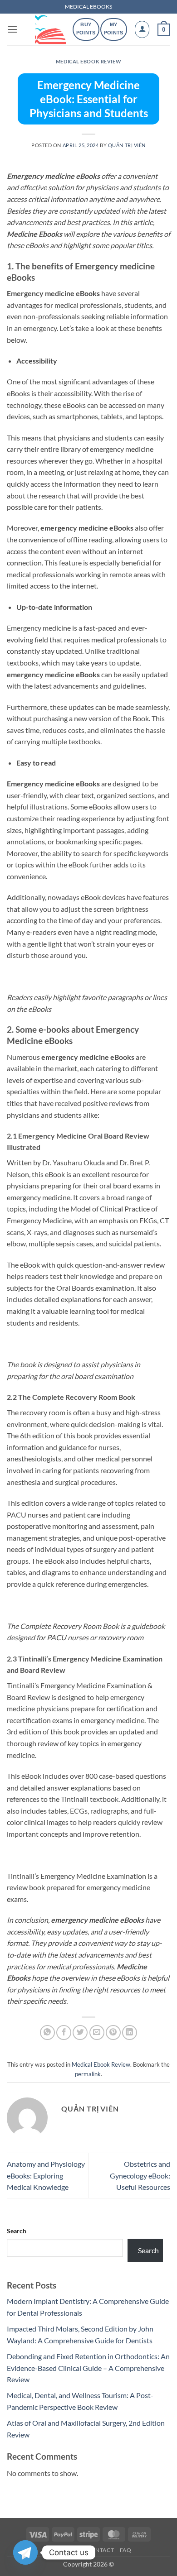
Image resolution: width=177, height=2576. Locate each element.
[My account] (142, 29)
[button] (12, 29)
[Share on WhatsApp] (47, 2033)
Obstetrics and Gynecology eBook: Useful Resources (140, 2175)
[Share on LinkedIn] (130, 2033)
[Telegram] (25, 2552)
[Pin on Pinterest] (113, 2033)
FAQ (126, 2550)
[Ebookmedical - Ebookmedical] (50, 29)
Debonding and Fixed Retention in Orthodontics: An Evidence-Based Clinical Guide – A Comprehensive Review (88, 2368)
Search (17, 2231)
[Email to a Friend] (97, 2033)
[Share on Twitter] (80, 2033)
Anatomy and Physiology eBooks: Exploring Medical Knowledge (46, 2175)
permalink (88, 2074)
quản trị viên (127, 145)
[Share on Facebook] (64, 2033)
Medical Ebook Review (88, 61)
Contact (100, 2550)
